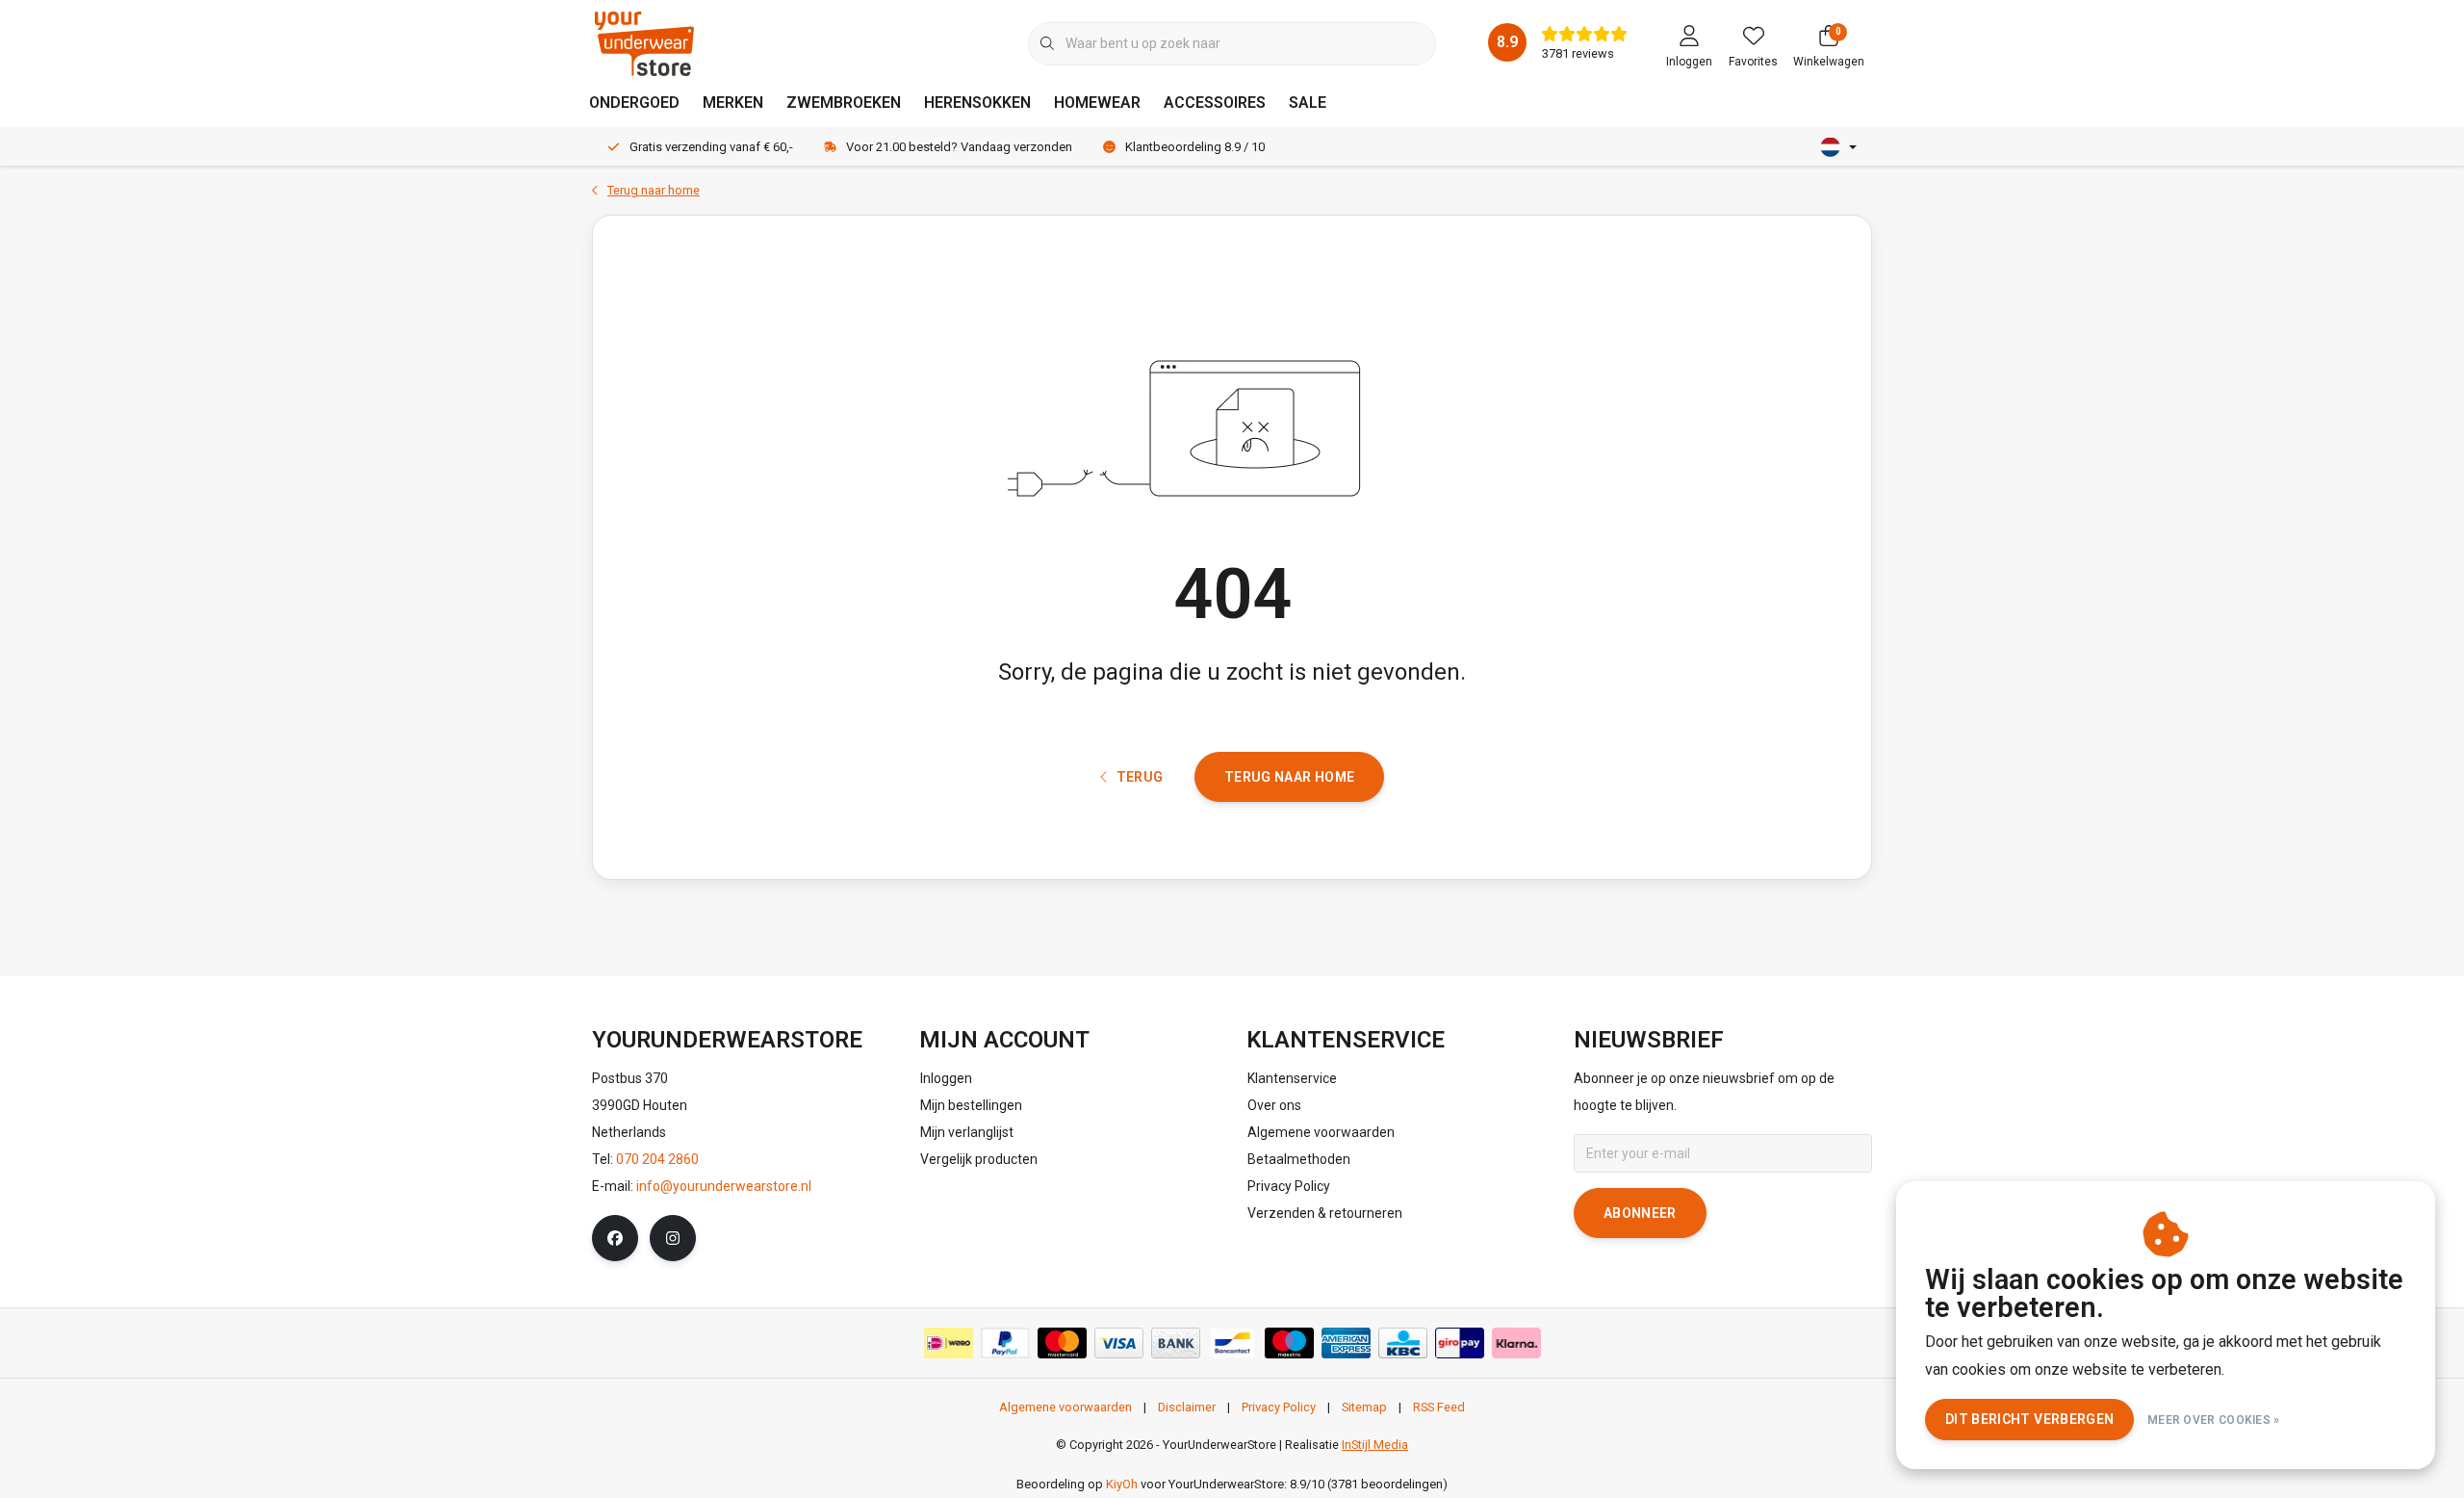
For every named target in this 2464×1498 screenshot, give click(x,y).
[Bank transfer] (1176, 1343)
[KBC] (1403, 1343)
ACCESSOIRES (1215, 103)
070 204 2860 (657, 1159)
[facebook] (615, 1238)
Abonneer (1640, 1213)
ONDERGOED (634, 103)
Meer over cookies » (2214, 1420)
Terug (1139, 777)
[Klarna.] (1516, 1343)
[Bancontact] (1232, 1343)
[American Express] (1346, 1343)
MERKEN (733, 103)
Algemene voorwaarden (1065, 1407)
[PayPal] (1005, 1343)
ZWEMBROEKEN (844, 103)
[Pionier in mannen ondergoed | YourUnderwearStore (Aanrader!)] (644, 43)
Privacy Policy (1279, 1407)
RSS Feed (1439, 1407)
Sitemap (1364, 1407)
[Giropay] (1460, 1343)
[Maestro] (1289, 1343)
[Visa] (1119, 1343)
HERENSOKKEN (977, 103)
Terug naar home (1289, 777)
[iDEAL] (949, 1343)
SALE (1308, 103)
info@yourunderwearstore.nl (724, 1186)
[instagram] (673, 1238)
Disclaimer (1187, 1407)
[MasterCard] (1062, 1343)
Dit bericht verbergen (2029, 1419)
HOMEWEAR (1097, 103)
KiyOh (1122, 1484)
